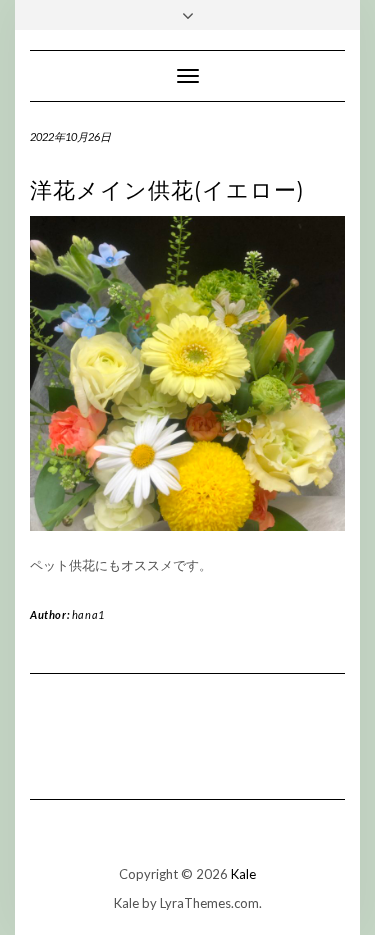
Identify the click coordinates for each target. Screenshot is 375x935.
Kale (243, 874)
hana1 (88, 614)
